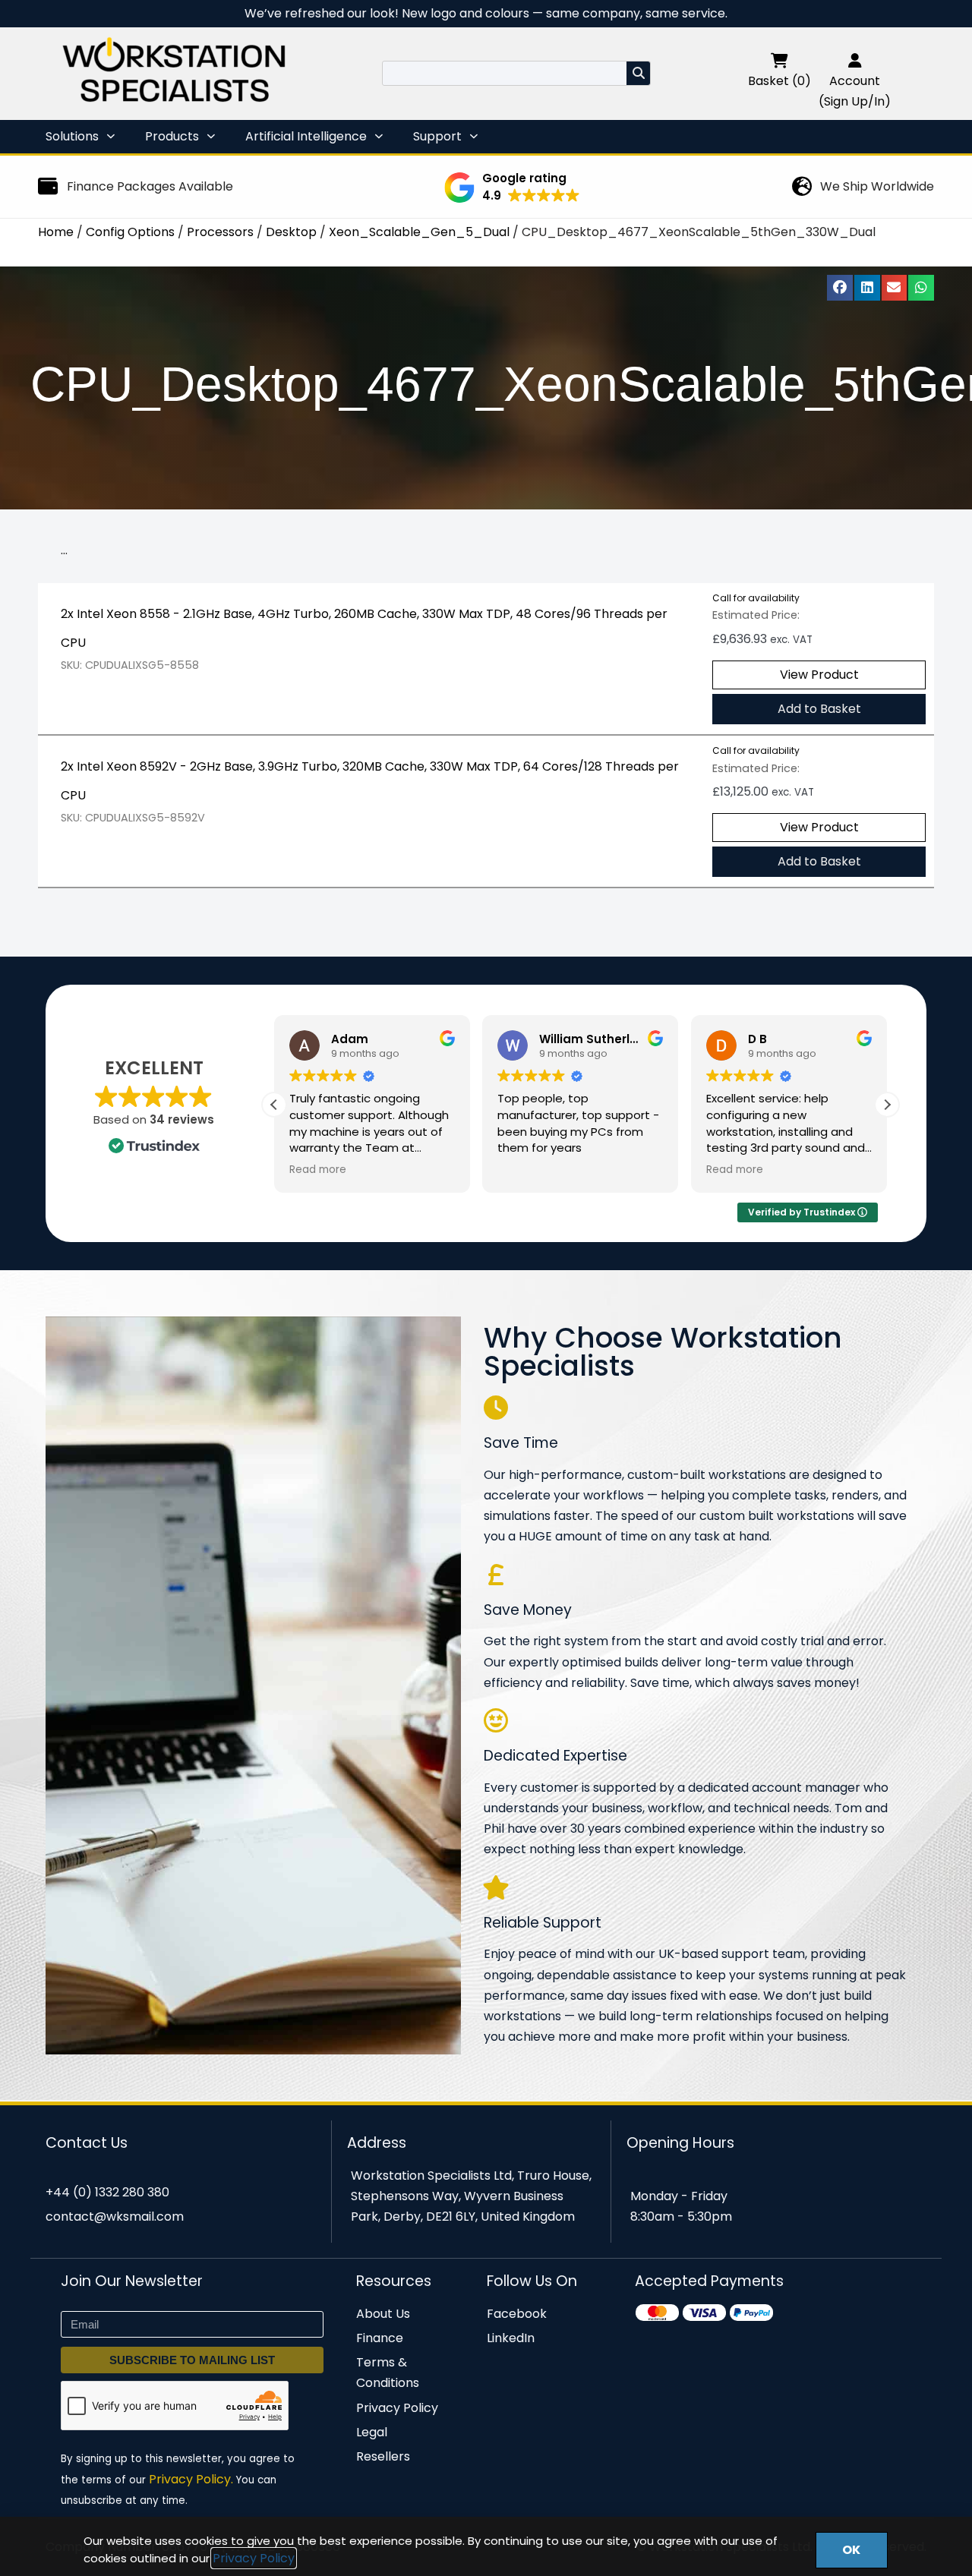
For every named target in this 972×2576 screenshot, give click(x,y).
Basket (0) (779, 81)
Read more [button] (318, 1170)
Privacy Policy (254, 2558)
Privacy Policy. (191, 2479)
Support (437, 136)
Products (172, 136)
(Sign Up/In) (855, 101)
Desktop (291, 232)
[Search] (638, 73)
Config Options (130, 232)
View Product (819, 675)
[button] (512, 188)
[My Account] (855, 60)
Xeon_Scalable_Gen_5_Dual (419, 232)
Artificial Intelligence (306, 136)
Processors (220, 232)
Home (56, 232)
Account (855, 81)
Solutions (72, 136)
